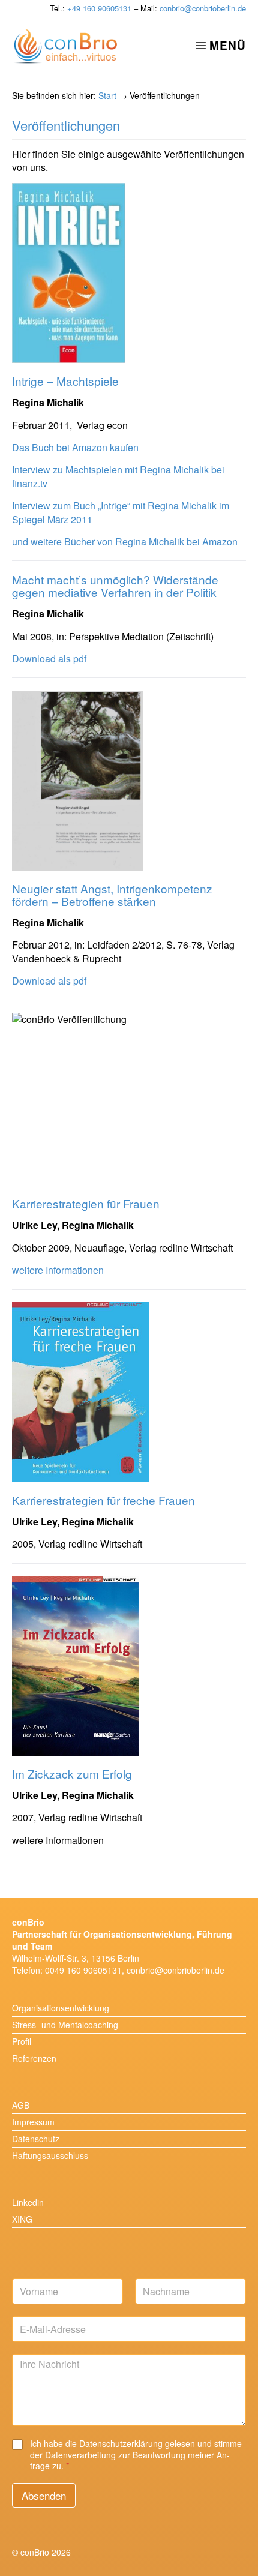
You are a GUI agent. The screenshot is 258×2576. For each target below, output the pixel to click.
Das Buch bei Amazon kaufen (75, 447)
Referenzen (34, 2058)
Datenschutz (36, 2139)
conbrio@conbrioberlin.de (203, 8)
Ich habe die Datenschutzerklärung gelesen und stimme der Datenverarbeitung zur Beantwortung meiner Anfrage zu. (136, 2454)
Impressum (33, 2122)
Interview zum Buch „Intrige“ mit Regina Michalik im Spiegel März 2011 (121, 512)
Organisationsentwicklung (61, 2008)
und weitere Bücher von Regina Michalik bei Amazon (125, 542)
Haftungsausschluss (50, 2155)
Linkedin (28, 2202)
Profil (22, 2041)
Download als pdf (49, 659)
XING (22, 2219)
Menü (228, 45)
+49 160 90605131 (99, 8)
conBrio (65, 47)
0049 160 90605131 (83, 1970)
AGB (21, 2105)
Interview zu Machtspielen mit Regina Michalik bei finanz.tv (118, 476)
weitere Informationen (58, 1270)
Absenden (44, 2495)
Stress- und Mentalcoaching (65, 2025)
